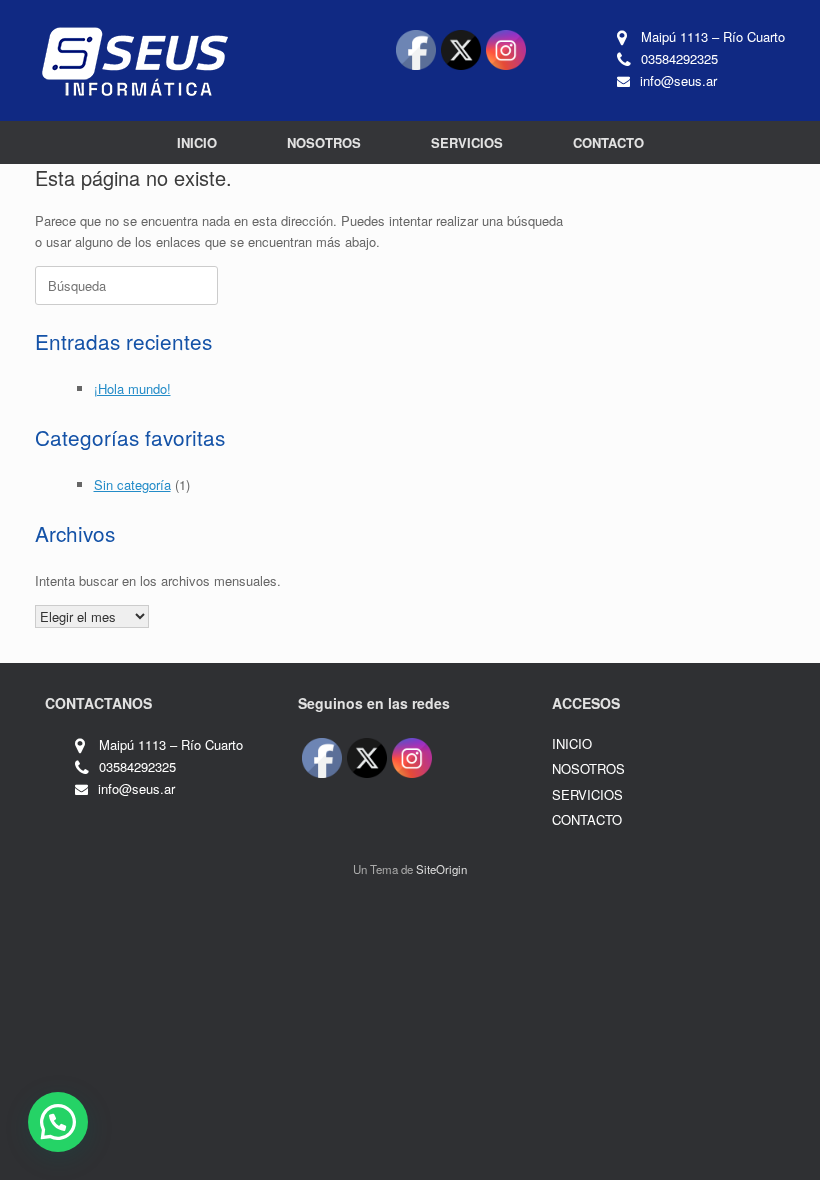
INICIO (197, 142)
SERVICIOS (467, 142)
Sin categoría (132, 484)
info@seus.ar (678, 80)
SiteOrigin (441, 869)
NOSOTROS (324, 142)
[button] (58, 1122)
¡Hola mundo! (132, 388)
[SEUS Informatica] (135, 60)
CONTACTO (608, 142)
